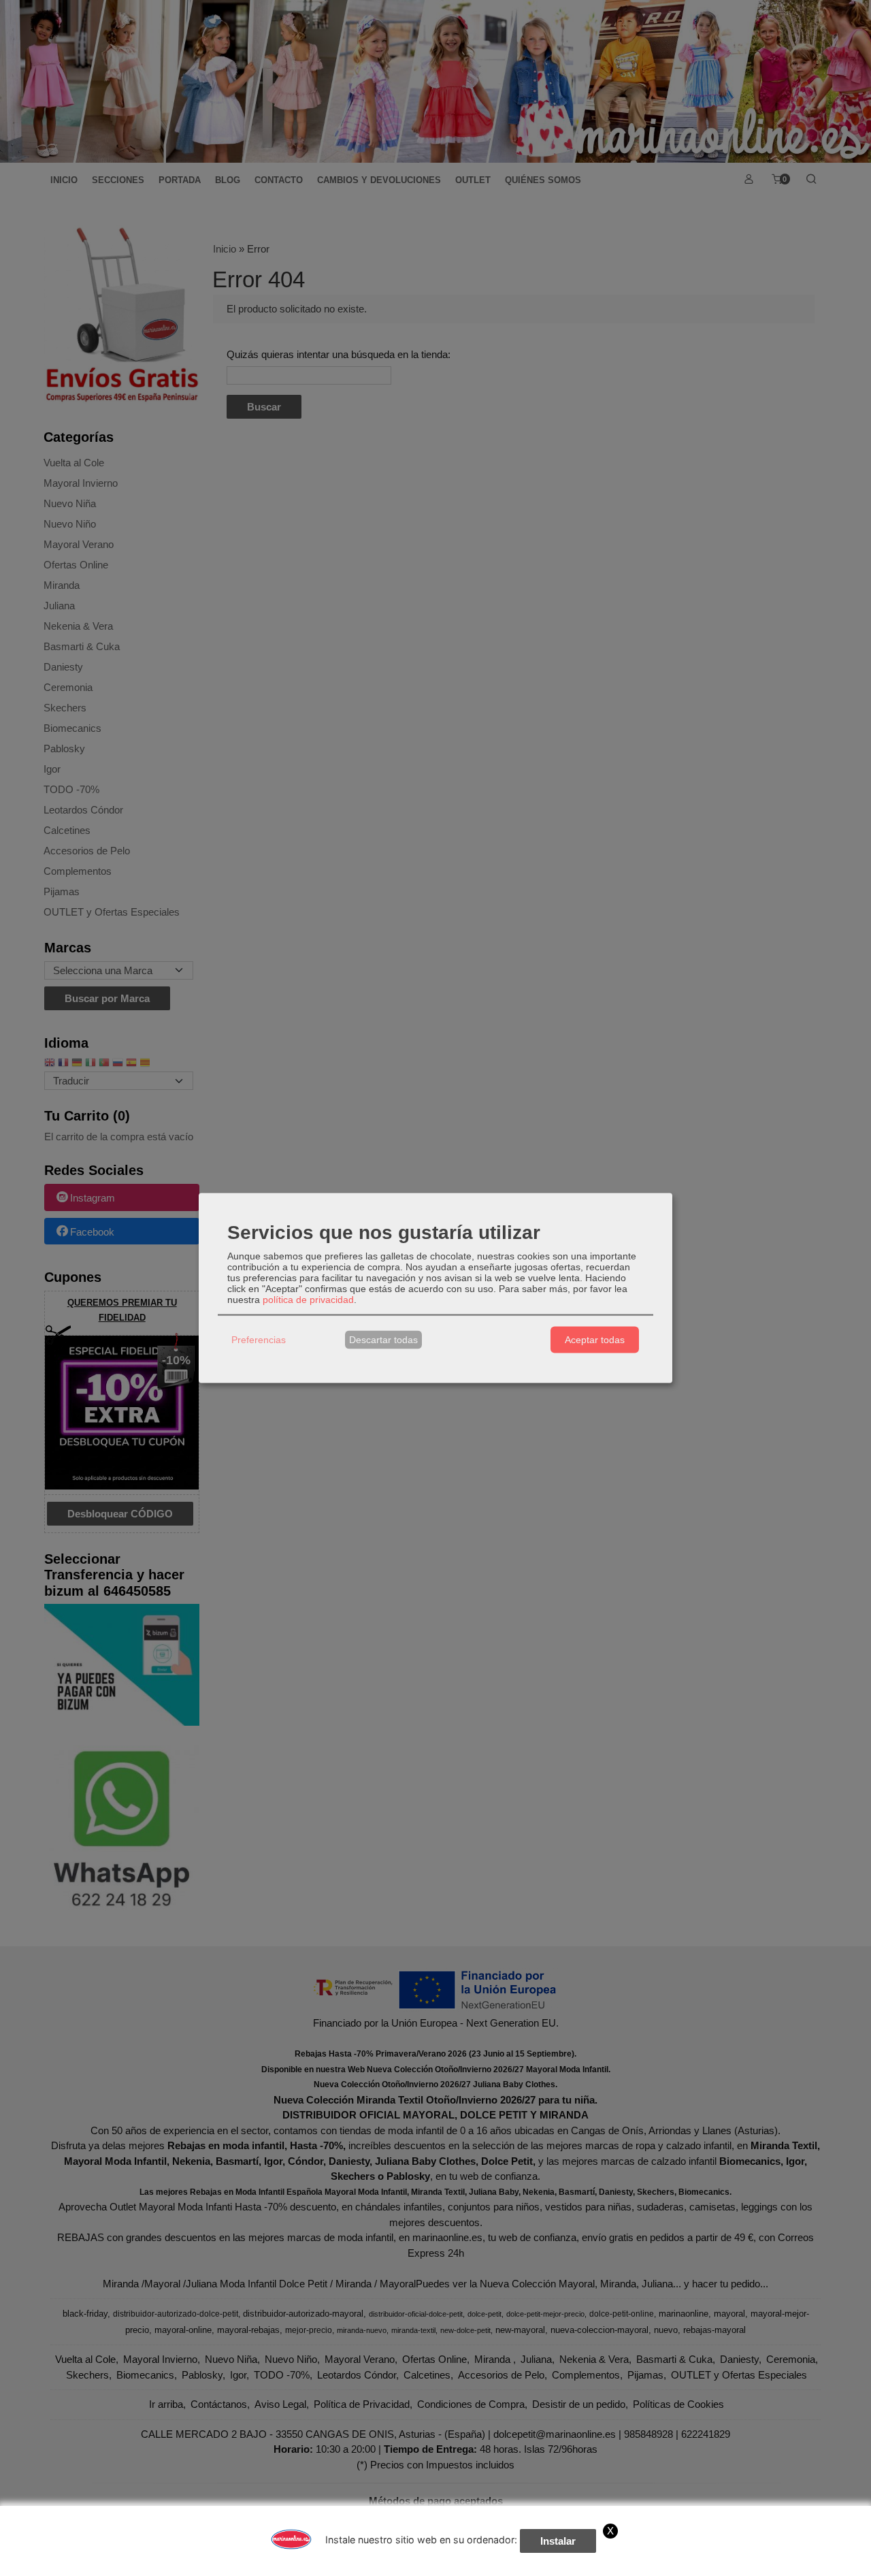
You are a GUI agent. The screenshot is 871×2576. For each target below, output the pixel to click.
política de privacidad (308, 1299)
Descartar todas (383, 1340)
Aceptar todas (595, 1340)
